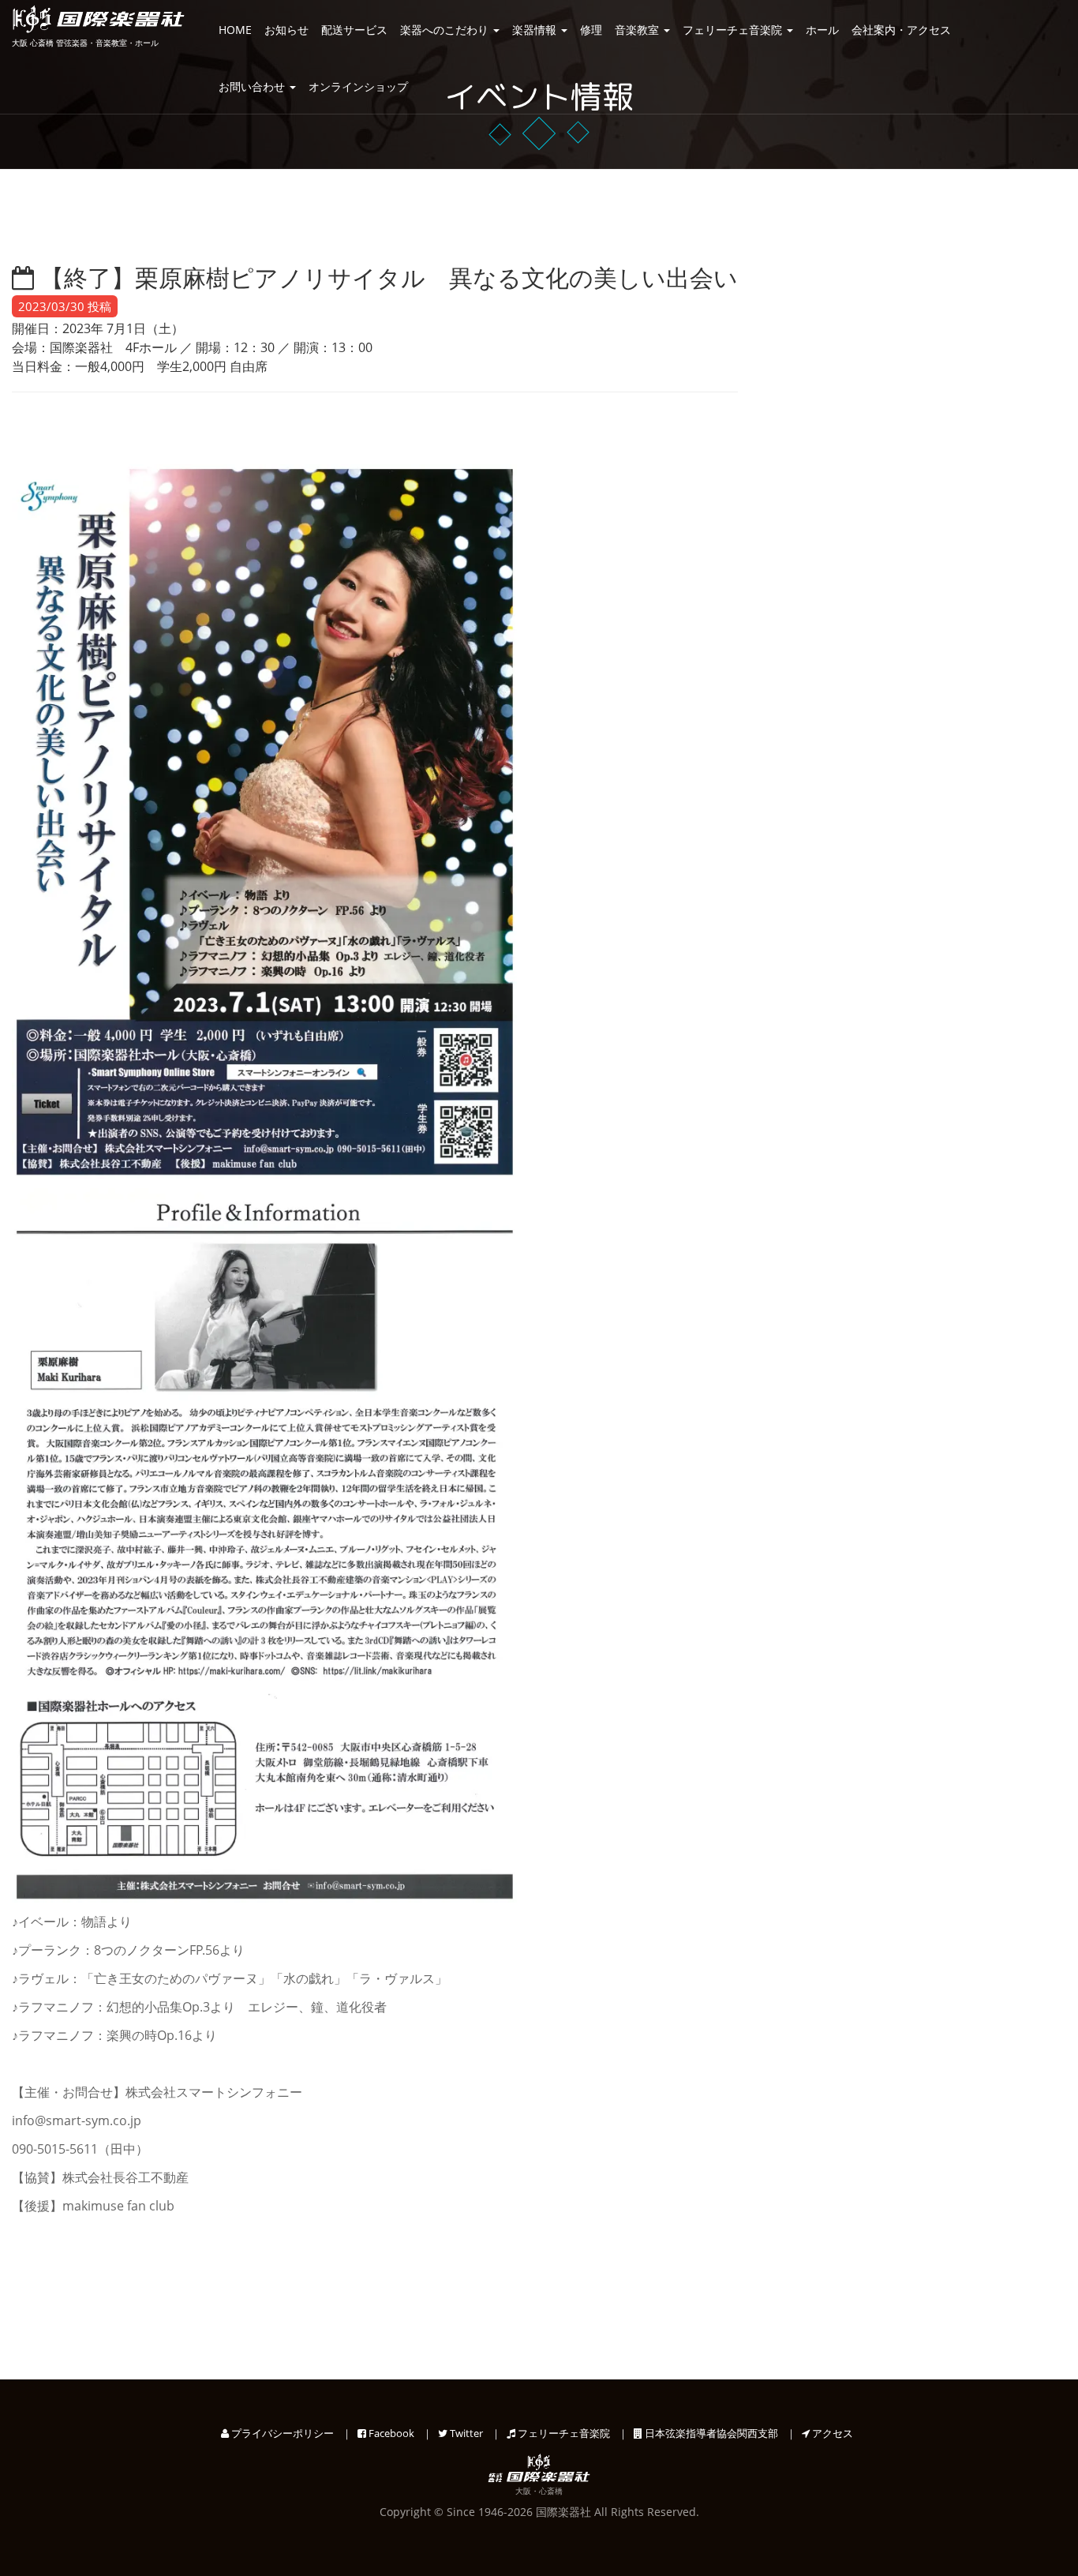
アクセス (831, 2433)
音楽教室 (638, 30)
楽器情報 (536, 30)
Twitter (465, 2433)
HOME (235, 30)
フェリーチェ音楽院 (734, 30)
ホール (822, 30)
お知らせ (286, 30)
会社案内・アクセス (901, 30)
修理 (591, 30)
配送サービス (354, 30)
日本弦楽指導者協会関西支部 (710, 2433)
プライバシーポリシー (281, 2433)
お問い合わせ (253, 86)
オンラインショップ (358, 86)
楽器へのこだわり (446, 30)
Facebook (390, 2433)
